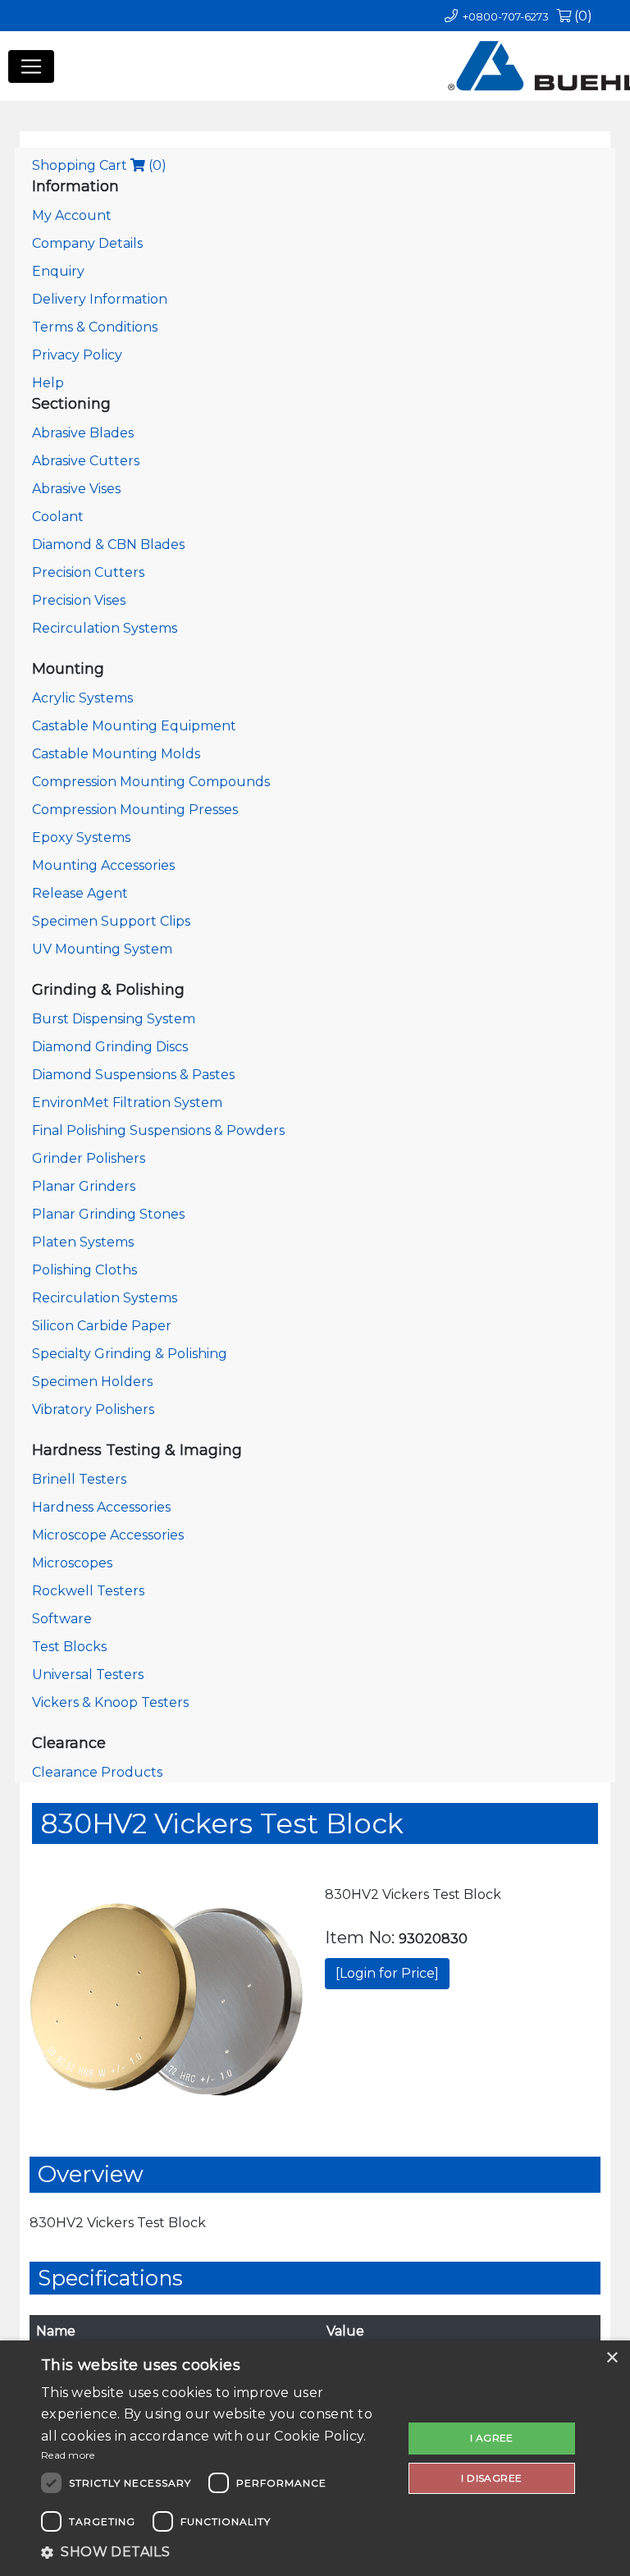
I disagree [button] (491, 2478)
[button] (217, 2552)
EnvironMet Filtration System (127, 1103)
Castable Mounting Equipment (134, 726)
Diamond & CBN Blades (108, 544)
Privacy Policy (77, 355)
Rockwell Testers (88, 1591)
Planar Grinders (84, 1186)
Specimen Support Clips (111, 921)
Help (48, 383)
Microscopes (72, 1563)
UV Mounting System (102, 949)
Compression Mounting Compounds (151, 782)
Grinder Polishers (89, 1158)
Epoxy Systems (81, 837)
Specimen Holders (92, 1382)
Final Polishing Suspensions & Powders (158, 1130)
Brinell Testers (79, 1479)
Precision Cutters (88, 572)
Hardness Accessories (101, 1507)
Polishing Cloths (84, 1270)
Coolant (58, 517)
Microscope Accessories (108, 1535)
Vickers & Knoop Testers (110, 1702)
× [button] (612, 2358)
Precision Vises (79, 600)
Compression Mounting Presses (135, 810)
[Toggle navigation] (31, 66)
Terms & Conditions (95, 327)
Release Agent (80, 893)
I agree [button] (492, 2438)
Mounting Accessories (103, 865)
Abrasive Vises (76, 489)
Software (62, 1619)
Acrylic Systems (82, 698)
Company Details (87, 243)
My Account (72, 215)
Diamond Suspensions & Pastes (133, 1075)
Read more (68, 2455)
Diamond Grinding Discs (110, 1047)
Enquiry (58, 271)
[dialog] (315, 2458)
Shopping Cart (99, 165)
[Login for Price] (387, 1973)
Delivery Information (100, 299)
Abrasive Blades (83, 433)
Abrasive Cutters (86, 461)
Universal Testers (88, 1675)
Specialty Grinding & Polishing (130, 1354)
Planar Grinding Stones (108, 1214)
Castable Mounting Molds (116, 754)
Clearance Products (97, 1772)
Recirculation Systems (105, 628)
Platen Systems (83, 1242)
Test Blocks (69, 1647)
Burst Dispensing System (114, 1019)
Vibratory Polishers (93, 1409)
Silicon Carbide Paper (102, 1326)
